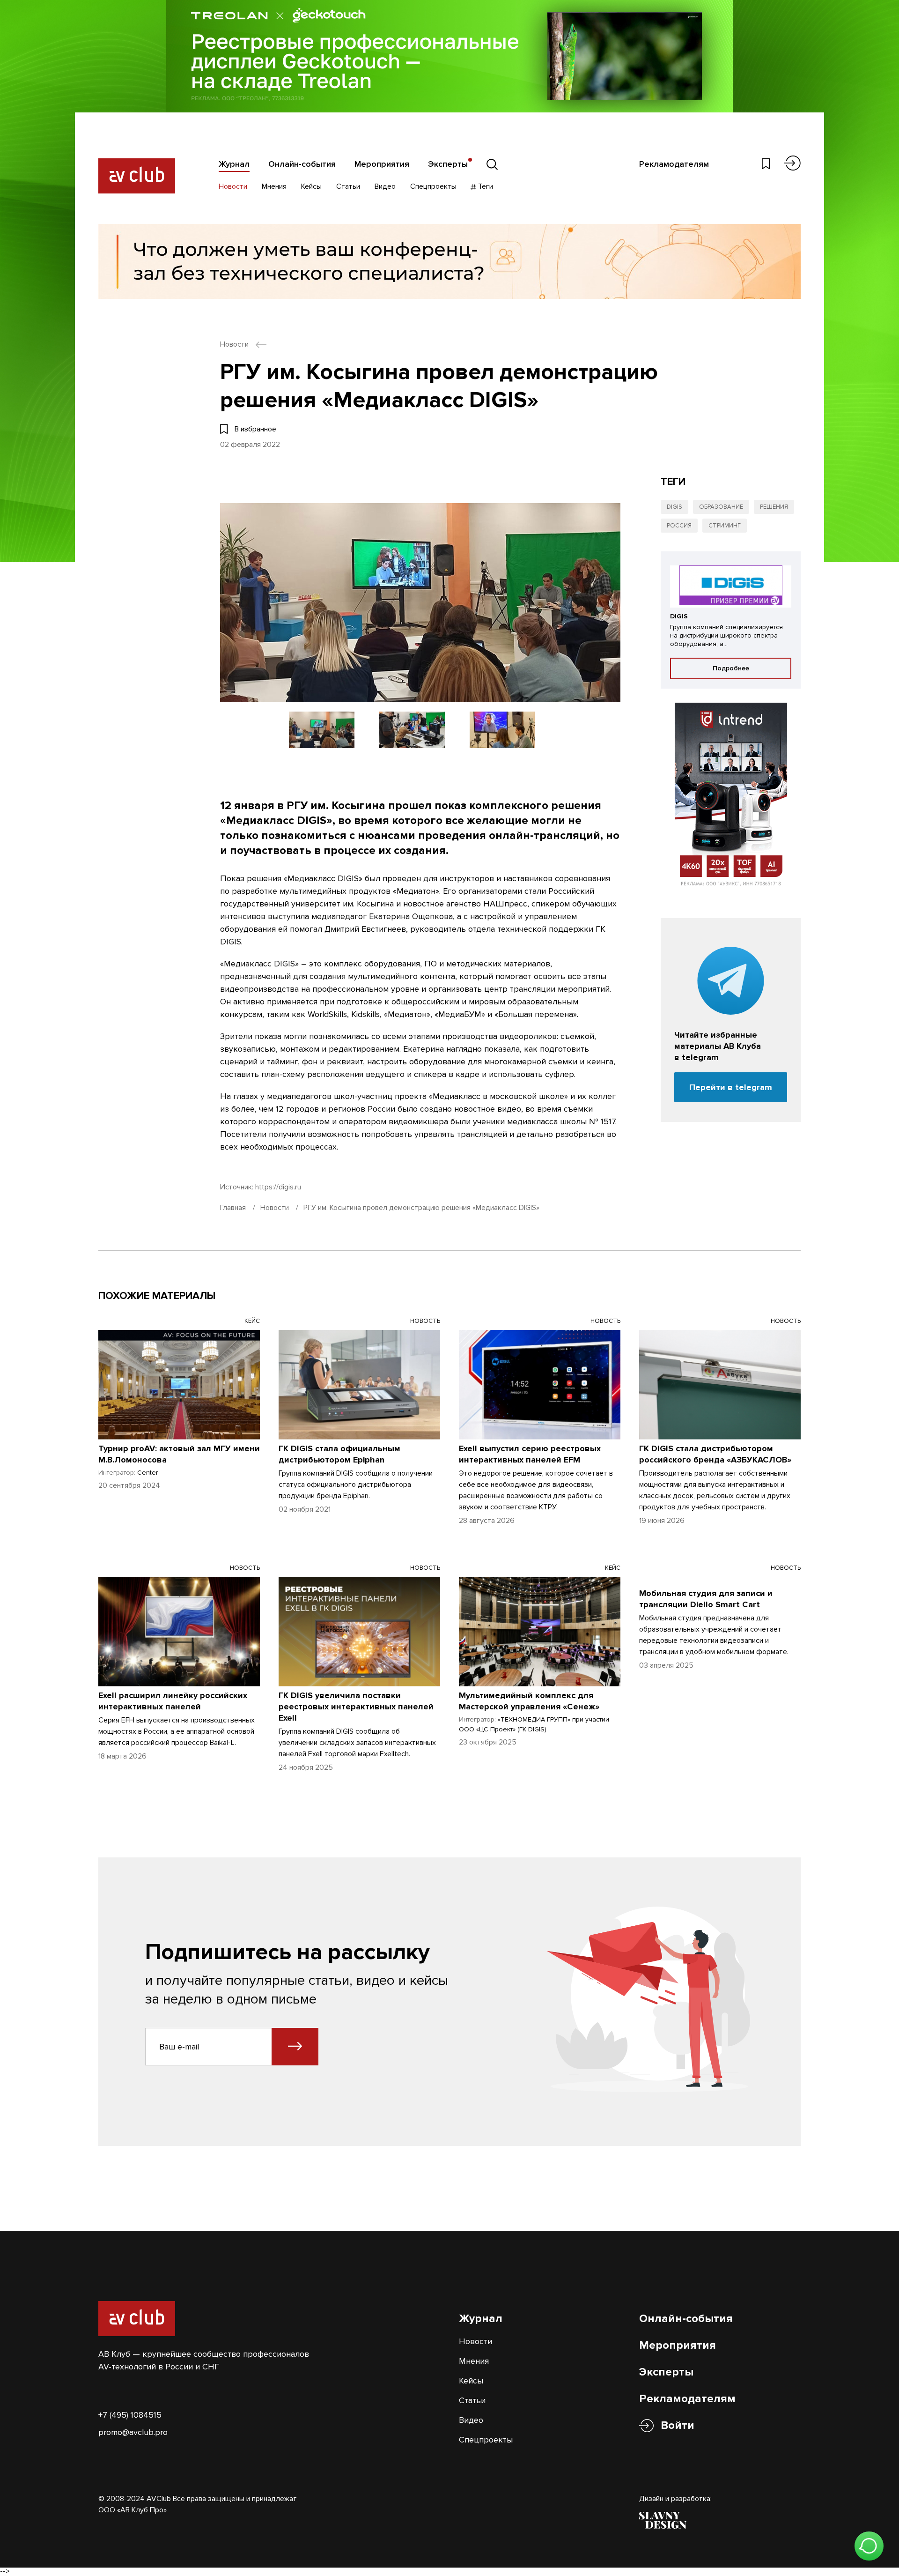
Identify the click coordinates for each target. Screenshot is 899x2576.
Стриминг (725, 526)
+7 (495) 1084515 (130, 2415)
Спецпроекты (433, 186)
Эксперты (448, 164)
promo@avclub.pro (133, 2432)
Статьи (348, 186)
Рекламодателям (674, 164)
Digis (674, 507)
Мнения (274, 186)
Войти (678, 2425)
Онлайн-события (302, 164)
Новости (233, 186)
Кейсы (311, 186)
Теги (485, 186)
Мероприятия (382, 164)
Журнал (234, 164)
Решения (774, 507)
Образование (721, 507)
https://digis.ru (278, 1187)
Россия (679, 526)
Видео (385, 186)
